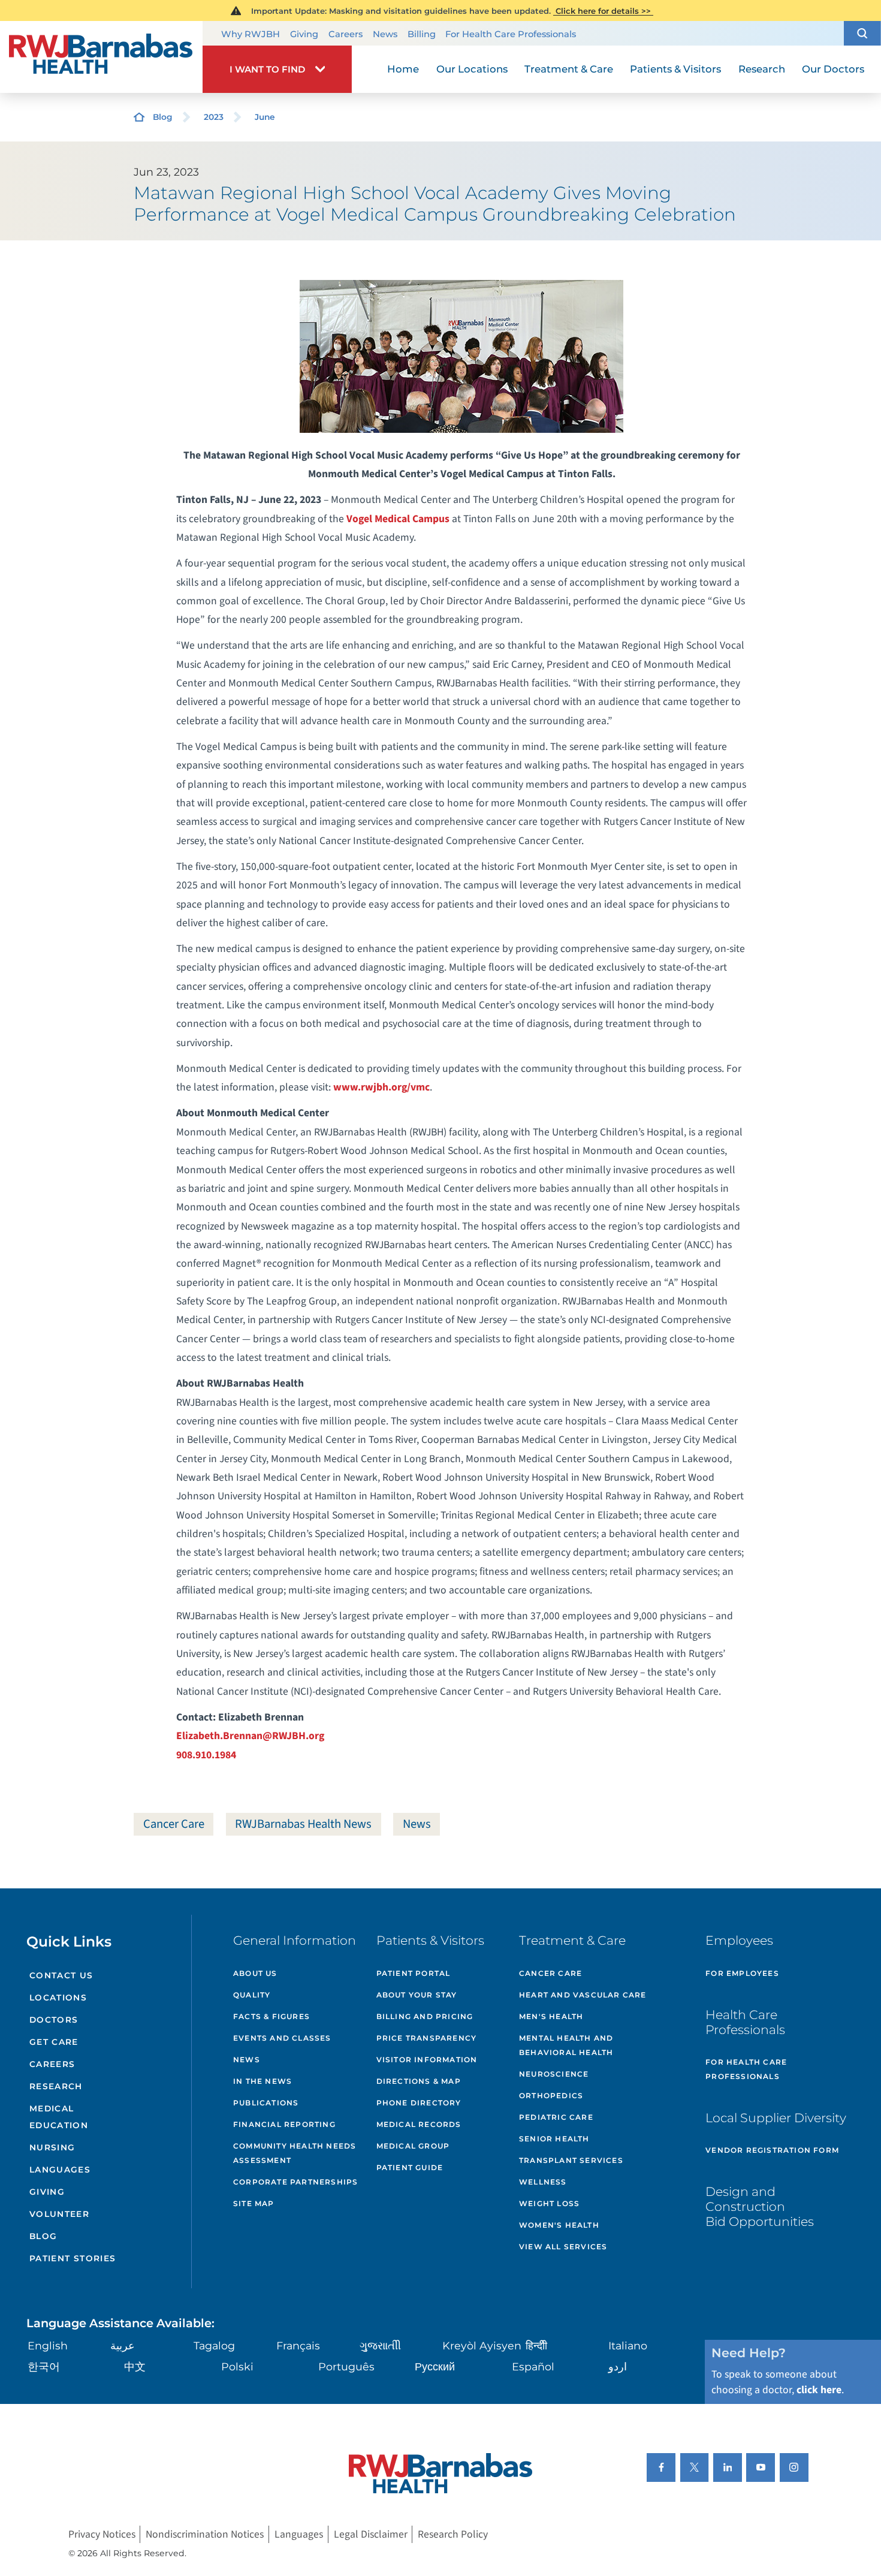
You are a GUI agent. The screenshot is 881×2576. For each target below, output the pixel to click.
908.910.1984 (206, 1755)
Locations (58, 1997)
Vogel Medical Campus (398, 519)
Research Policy (453, 2534)
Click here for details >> (603, 11)
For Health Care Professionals (511, 34)
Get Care (54, 2042)
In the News (263, 2081)
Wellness (543, 2182)
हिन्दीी (536, 2345)
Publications (266, 2103)
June (265, 117)
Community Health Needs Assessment (295, 2153)
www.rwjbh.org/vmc (381, 1087)
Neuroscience (554, 2074)
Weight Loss (549, 2203)
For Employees (742, 1973)
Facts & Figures (271, 2016)
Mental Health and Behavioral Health (566, 2045)
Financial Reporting (284, 2124)
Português (346, 2366)
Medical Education (59, 2116)
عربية (123, 2345)
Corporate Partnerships (295, 2182)
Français (298, 2345)
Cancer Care (174, 1824)
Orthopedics (551, 2096)
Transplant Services (571, 2160)
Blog (163, 117)
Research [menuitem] (762, 69)
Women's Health (559, 2225)
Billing (422, 34)
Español (533, 2366)
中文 (135, 2366)
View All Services (563, 2247)
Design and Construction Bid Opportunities (760, 2206)
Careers (346, 34)
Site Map (254, 2203)
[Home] (101, 57)
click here (819, 2390)
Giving (304, 34)
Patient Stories (73, 2258)
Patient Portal (414, 1973)
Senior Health (554, 2139)
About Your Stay (417, 1995)
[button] (862, 33)
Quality (252, 1995)
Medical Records (419, 2124)
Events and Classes (282, 2038)
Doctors (54, 2020)
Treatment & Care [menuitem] (569, 69)
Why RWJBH (251, 34)
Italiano (628, 2345)
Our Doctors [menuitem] (833, 69)
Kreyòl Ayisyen (482, 2345)
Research (56, 2086)
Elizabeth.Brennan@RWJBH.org (250, 1736)
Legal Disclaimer (371, 2534)
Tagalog (214, 2345)
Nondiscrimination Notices (205, 2534)
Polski (237, 2366)
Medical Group (413, 2146)
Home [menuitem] (403, 69)
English (48, 2345)
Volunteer (59, 2214)
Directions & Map (419, 2081)
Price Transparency (427, 2038)
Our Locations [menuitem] (472, 69)
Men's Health (551, 2016)
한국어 (44, 2366)
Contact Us (61, 1975)
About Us (255, 1973)
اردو (618, 2366)
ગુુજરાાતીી (380, 2345)
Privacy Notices (102, 2534)
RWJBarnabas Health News (303, 1824)
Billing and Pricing (425, 2016)
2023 (214, 117)
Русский (435, 2366)
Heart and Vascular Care (583, 1995)
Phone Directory (419, 2103)
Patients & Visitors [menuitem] (675, 69)
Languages (60, 2170)
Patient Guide (410, 2167)
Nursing (52, 2147)
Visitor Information (427, 2060)
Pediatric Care (556, 2117)
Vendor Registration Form (772, 2150)
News (385, 34)
